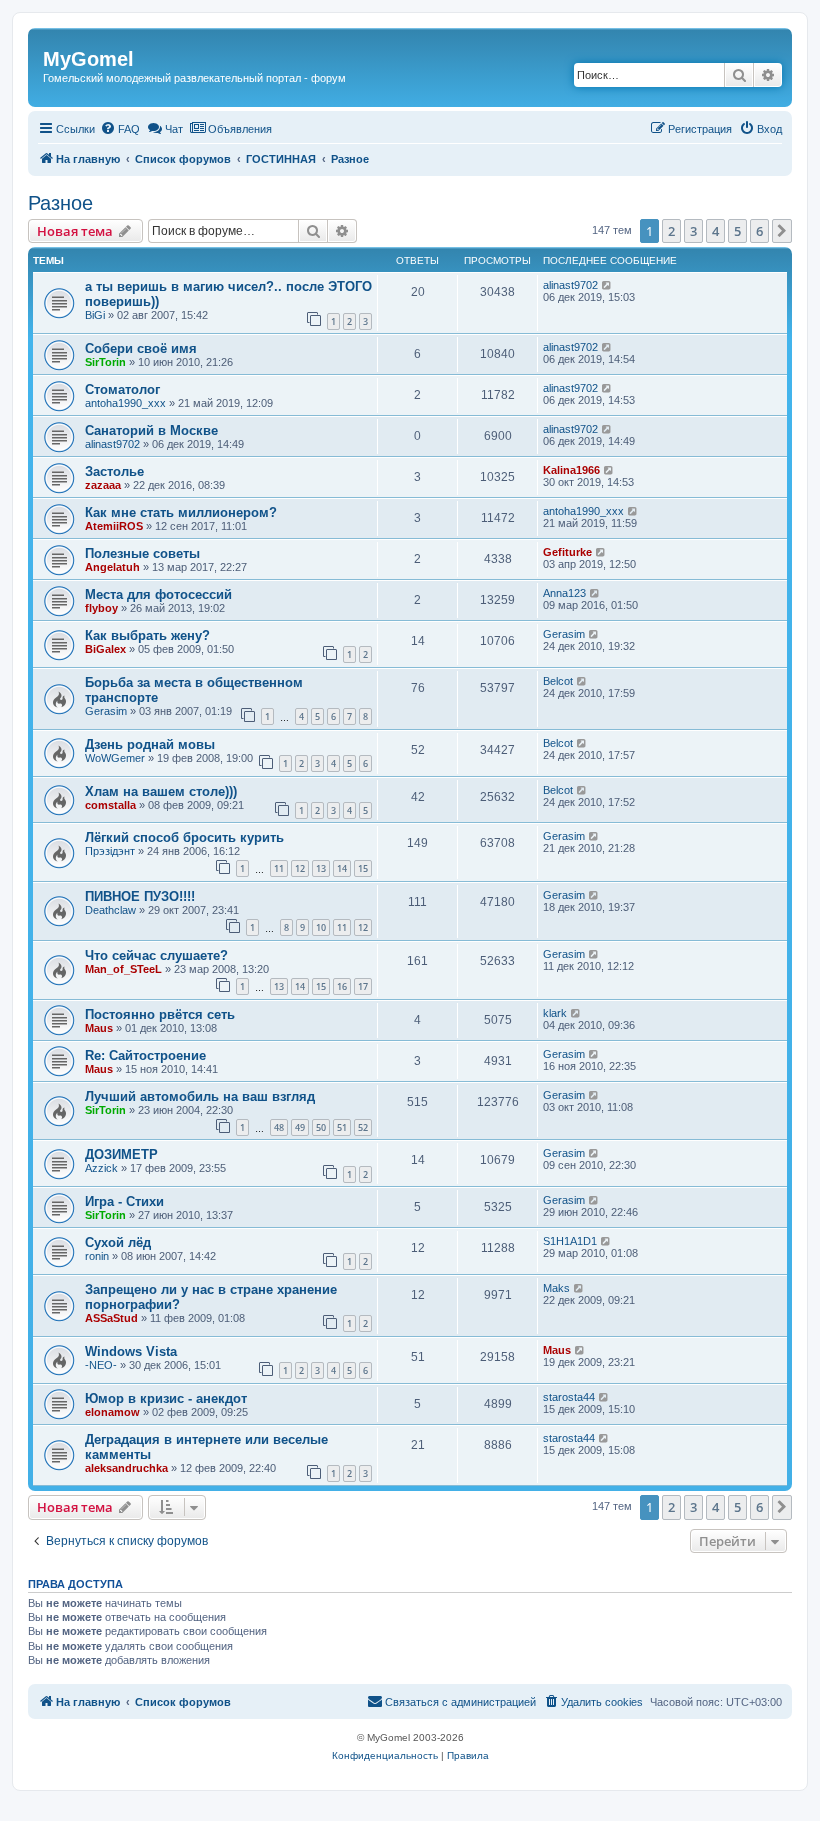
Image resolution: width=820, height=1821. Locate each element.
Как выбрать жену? (147, 635)
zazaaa (103, 485)
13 (321, 868)
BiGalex (105, 649)
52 (363, 1127)
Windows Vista (131, 1351)
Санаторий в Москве (151, 430)
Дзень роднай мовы (150, 744)
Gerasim (564, 634)
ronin (97, 1256)
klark (555, 1013)
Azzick (101, 1168)
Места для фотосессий (158, 594)
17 (363, 986)
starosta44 (569, 1397)
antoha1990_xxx (125, 403)
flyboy (101, 608)
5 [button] (737, 231)
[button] (782, 231)
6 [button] (759, 231)
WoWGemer (115, 758)
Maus (99, 1028)
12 (300, 868)
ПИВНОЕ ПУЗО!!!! (140, 896)
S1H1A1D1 (570, 1241)
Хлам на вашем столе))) (161, 791)
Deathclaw (110, 910)
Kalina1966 (571, 470)
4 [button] (715, 231)
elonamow (112, 1412)
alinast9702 (570, 285)
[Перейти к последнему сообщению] (607, 285)
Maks (556, 1288)
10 (321, 927)
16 (342, 986)
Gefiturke (567, 552)
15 (363, 868)
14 (342, 868)
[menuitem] (120, 129)
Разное (60, 203)
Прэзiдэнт (110, 851)
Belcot (558, 681)
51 (342, 1127)
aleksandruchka (126, 1468)
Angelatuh (112, 567)
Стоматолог (122, 389)
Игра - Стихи (124, 1201)
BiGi (95, 315)
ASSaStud (111, 1318)
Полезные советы (142, 553)
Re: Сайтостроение (145, 1055)
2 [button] (671, 231)
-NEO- (101, 1365)
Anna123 (564, 593)
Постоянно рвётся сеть (160, 1014)
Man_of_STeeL (123, 969)
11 (279, 868)
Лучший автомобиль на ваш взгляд (200, 1096)
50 (321, 1127)
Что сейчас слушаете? (156, 955)
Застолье (114, 471)
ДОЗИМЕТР (121, 1154)
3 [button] (693, 231)
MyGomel (88, 59)
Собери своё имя (141, 348)
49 (300, 1127)
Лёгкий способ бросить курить (184, 837)
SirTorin (105, 362)
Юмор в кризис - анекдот (166, 1398)
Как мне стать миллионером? (181, 512)
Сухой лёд (118, 1242)
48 (279, 1127)
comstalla (110, 805)
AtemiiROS (114, 526)
